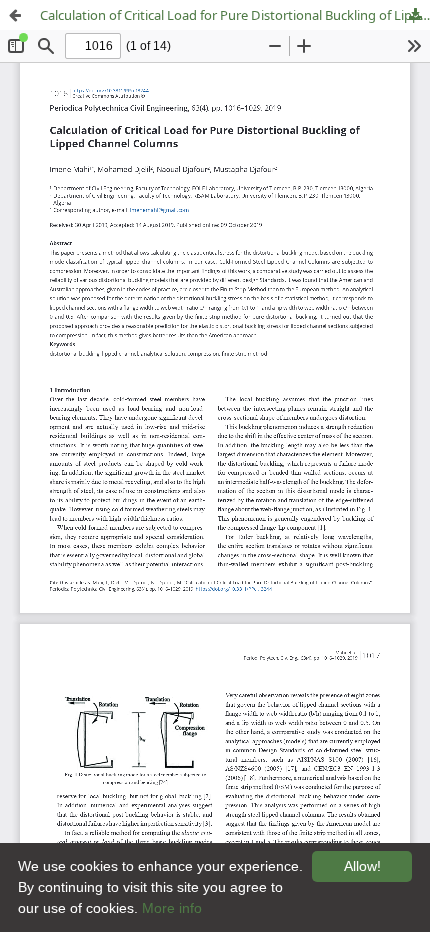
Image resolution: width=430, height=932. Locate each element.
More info (172, 908)
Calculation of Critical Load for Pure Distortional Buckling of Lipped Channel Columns (235, 15)
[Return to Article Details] (15, 15)
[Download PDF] (415, 15)
